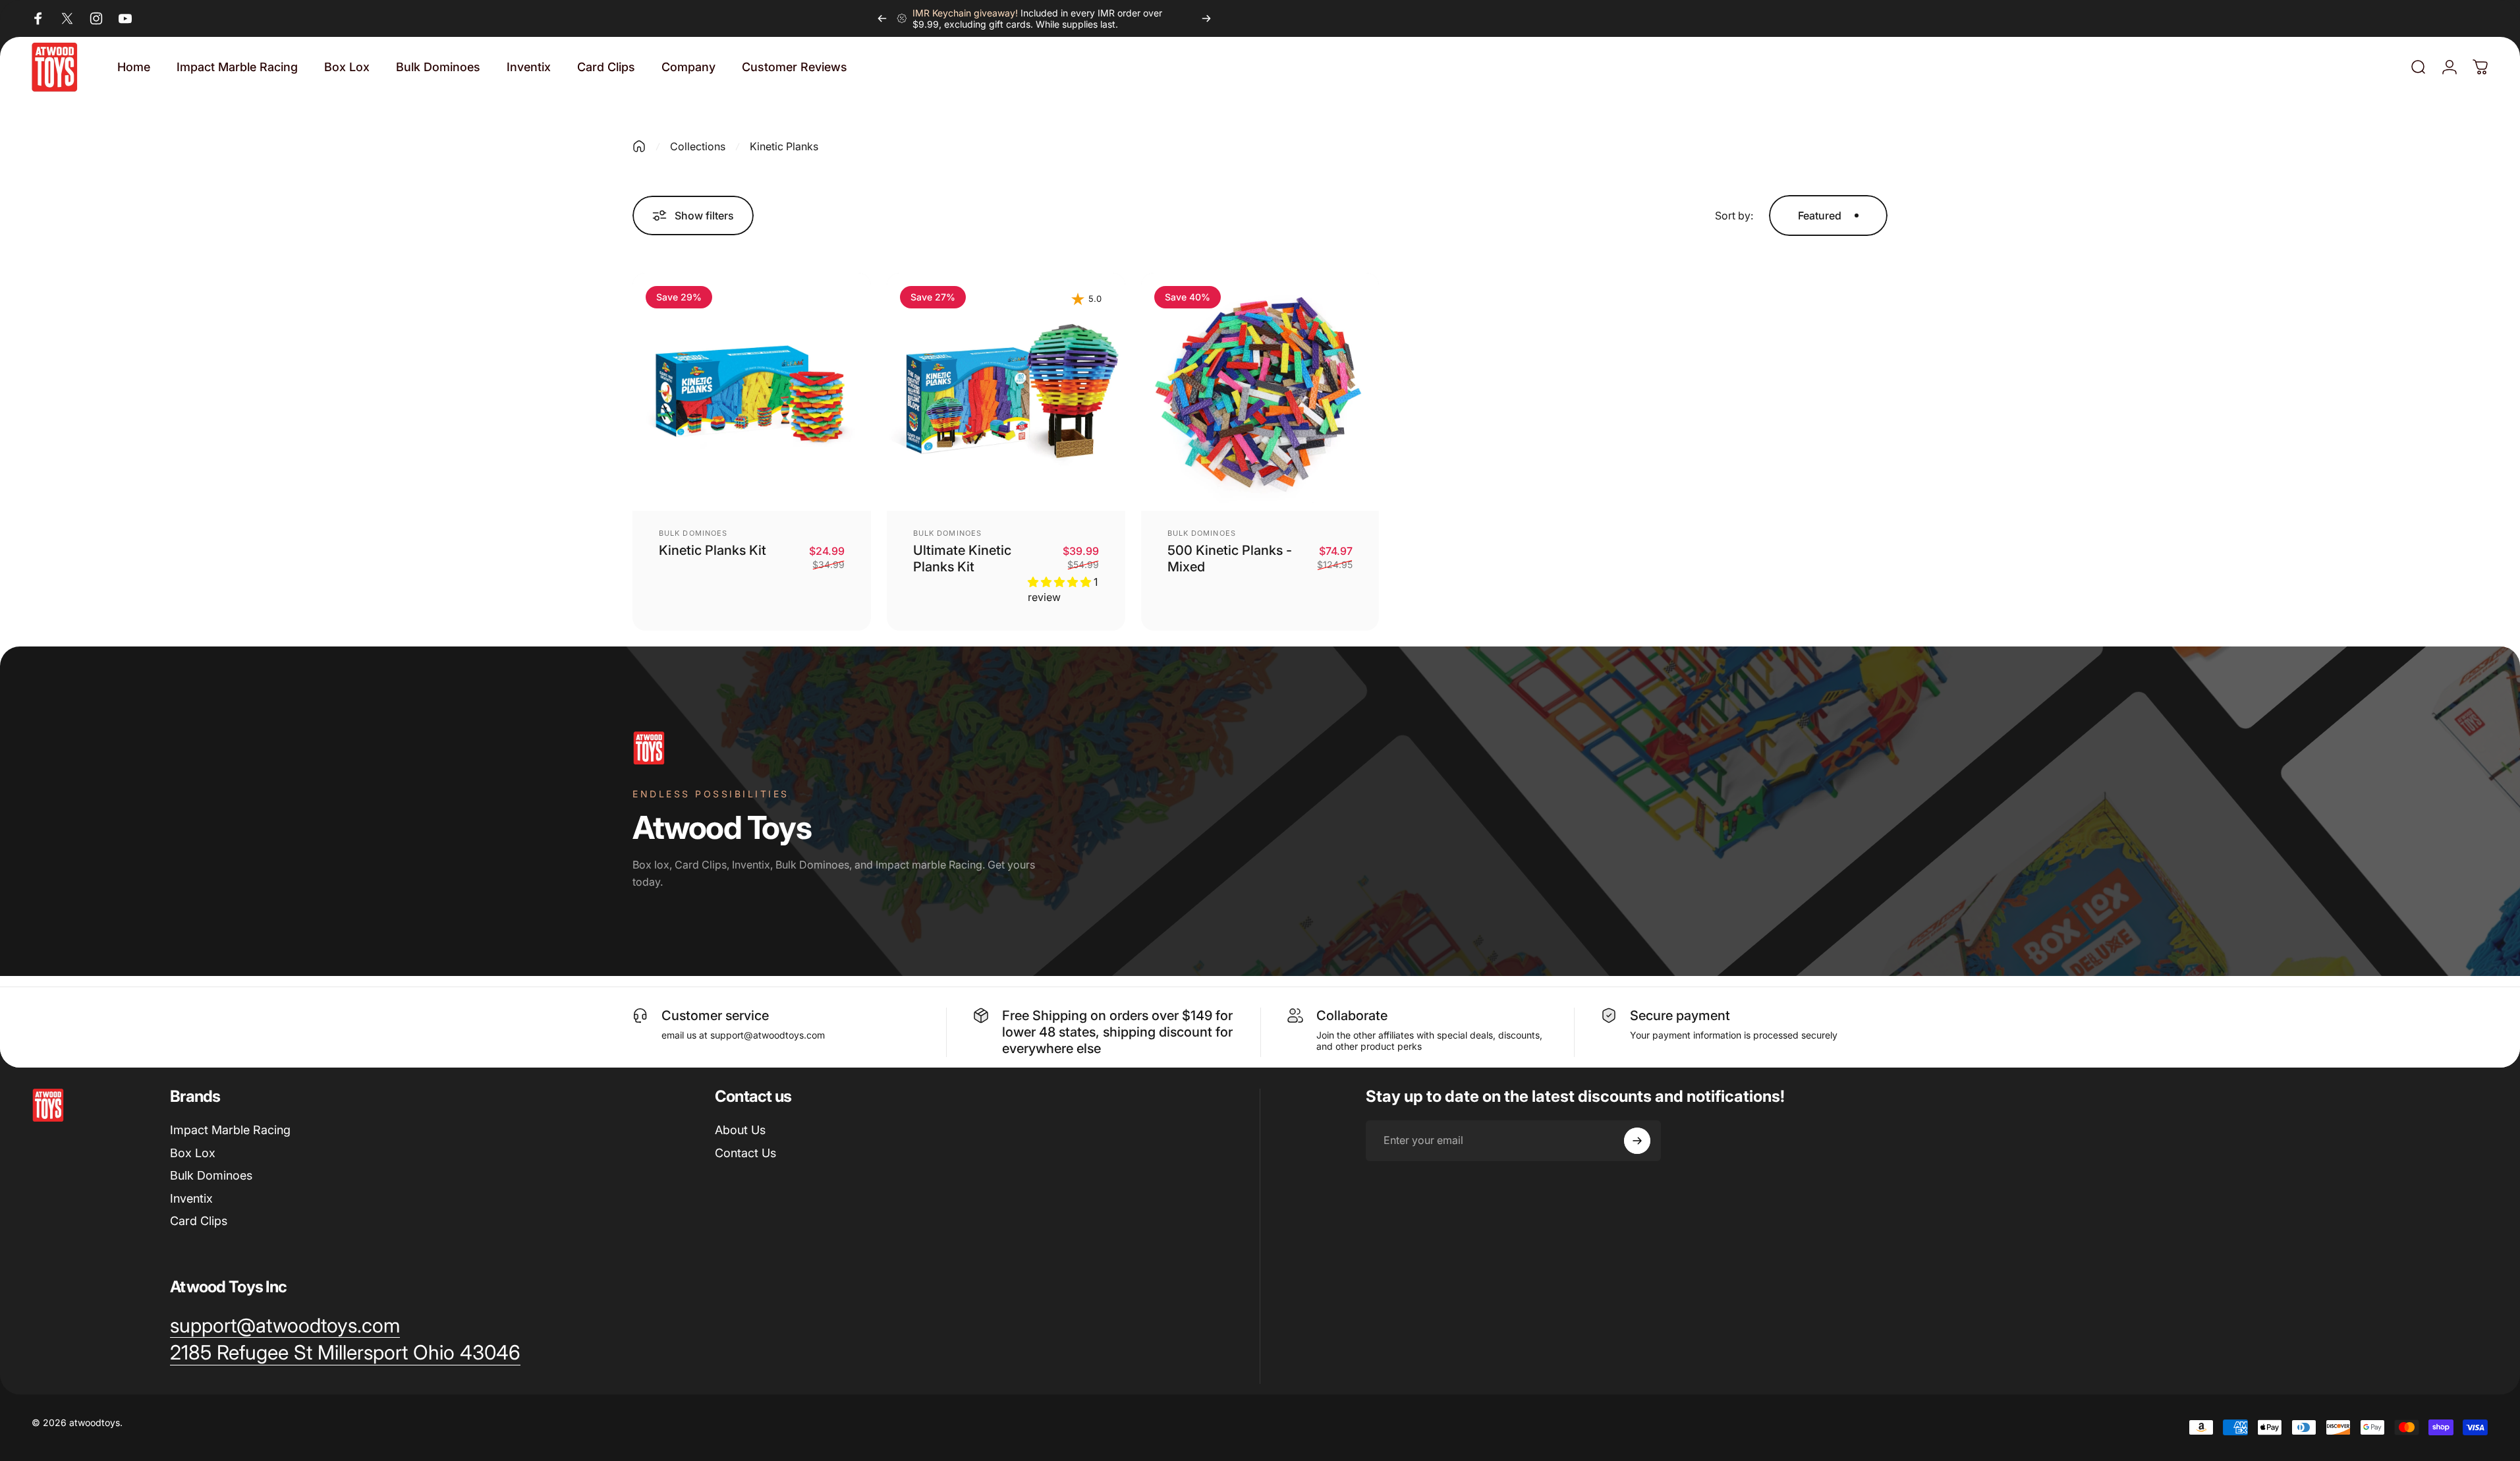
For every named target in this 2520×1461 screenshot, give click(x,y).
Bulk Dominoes (693, 533)
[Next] (1206, 18)
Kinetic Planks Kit (713, 550)
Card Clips (199, 1221)
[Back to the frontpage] (639, 146)
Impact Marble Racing (230, 1130)
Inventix (191, 1198)
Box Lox (193, 1153)
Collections (698, 146)
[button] (1061, 582)
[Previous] (882, 18)
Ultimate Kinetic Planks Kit (962, 559)
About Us (740, 1130)
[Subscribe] (1637, 1141)
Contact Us (745, 1153)
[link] (345, 1353)
